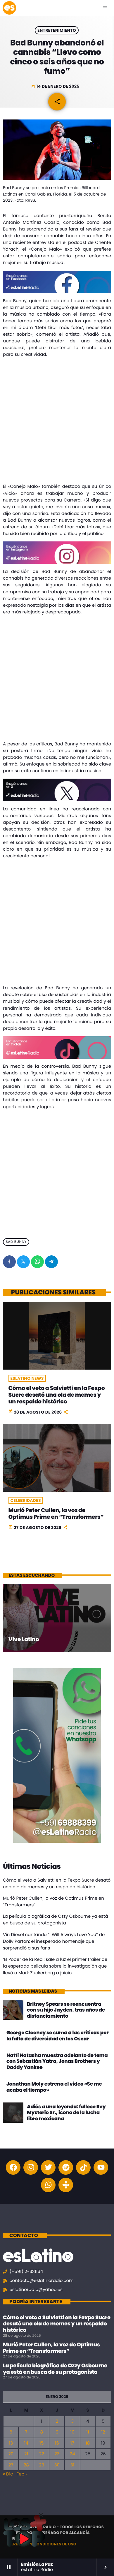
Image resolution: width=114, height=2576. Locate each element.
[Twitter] (48, 2167)
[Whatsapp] (48, 2185)
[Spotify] (66, 2167)
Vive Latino (24, 1639)
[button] (41, 2515)
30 (57, 2465)
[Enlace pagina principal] (9, 8)
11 (88, 2432)
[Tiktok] (83, 2167)
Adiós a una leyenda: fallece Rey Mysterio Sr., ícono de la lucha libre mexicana (66, 2113)
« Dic (8, 2474)
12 (103, 2432)
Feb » (22, 2474)
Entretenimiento (57, 30)
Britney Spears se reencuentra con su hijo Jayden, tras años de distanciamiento (66, 2010)
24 (72, 2454)
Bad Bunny (16, 1242)
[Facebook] (13, 2167)
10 (72, 2432)
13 (11, 2443)
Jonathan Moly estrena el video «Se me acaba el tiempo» (54, 2087)
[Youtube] (101, 2167)
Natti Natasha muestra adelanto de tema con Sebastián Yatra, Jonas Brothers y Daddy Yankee (57, 2061)
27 (11, 2465)
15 (42, 2443)
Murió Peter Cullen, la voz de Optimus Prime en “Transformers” (56, 1514)
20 (11, 2454)
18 (88, 2443)
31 (72, 2465)
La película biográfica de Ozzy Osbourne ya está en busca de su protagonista (55, 2369)
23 (57, 2454)
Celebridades (26, 1500)
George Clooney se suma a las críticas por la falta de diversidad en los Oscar (58, 2035)
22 (42, 2454)
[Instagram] (31, 2167)
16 (57, 2443)
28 (26, 2465)
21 (26, 2454)
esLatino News (27, 1378)
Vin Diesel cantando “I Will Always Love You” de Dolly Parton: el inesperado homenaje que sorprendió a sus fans (54, 1941)
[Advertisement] (57, 422)
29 (42, 2465)
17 (72, 2443)
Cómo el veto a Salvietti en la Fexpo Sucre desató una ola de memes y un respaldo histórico (57, 1395)
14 (26, 2443)
